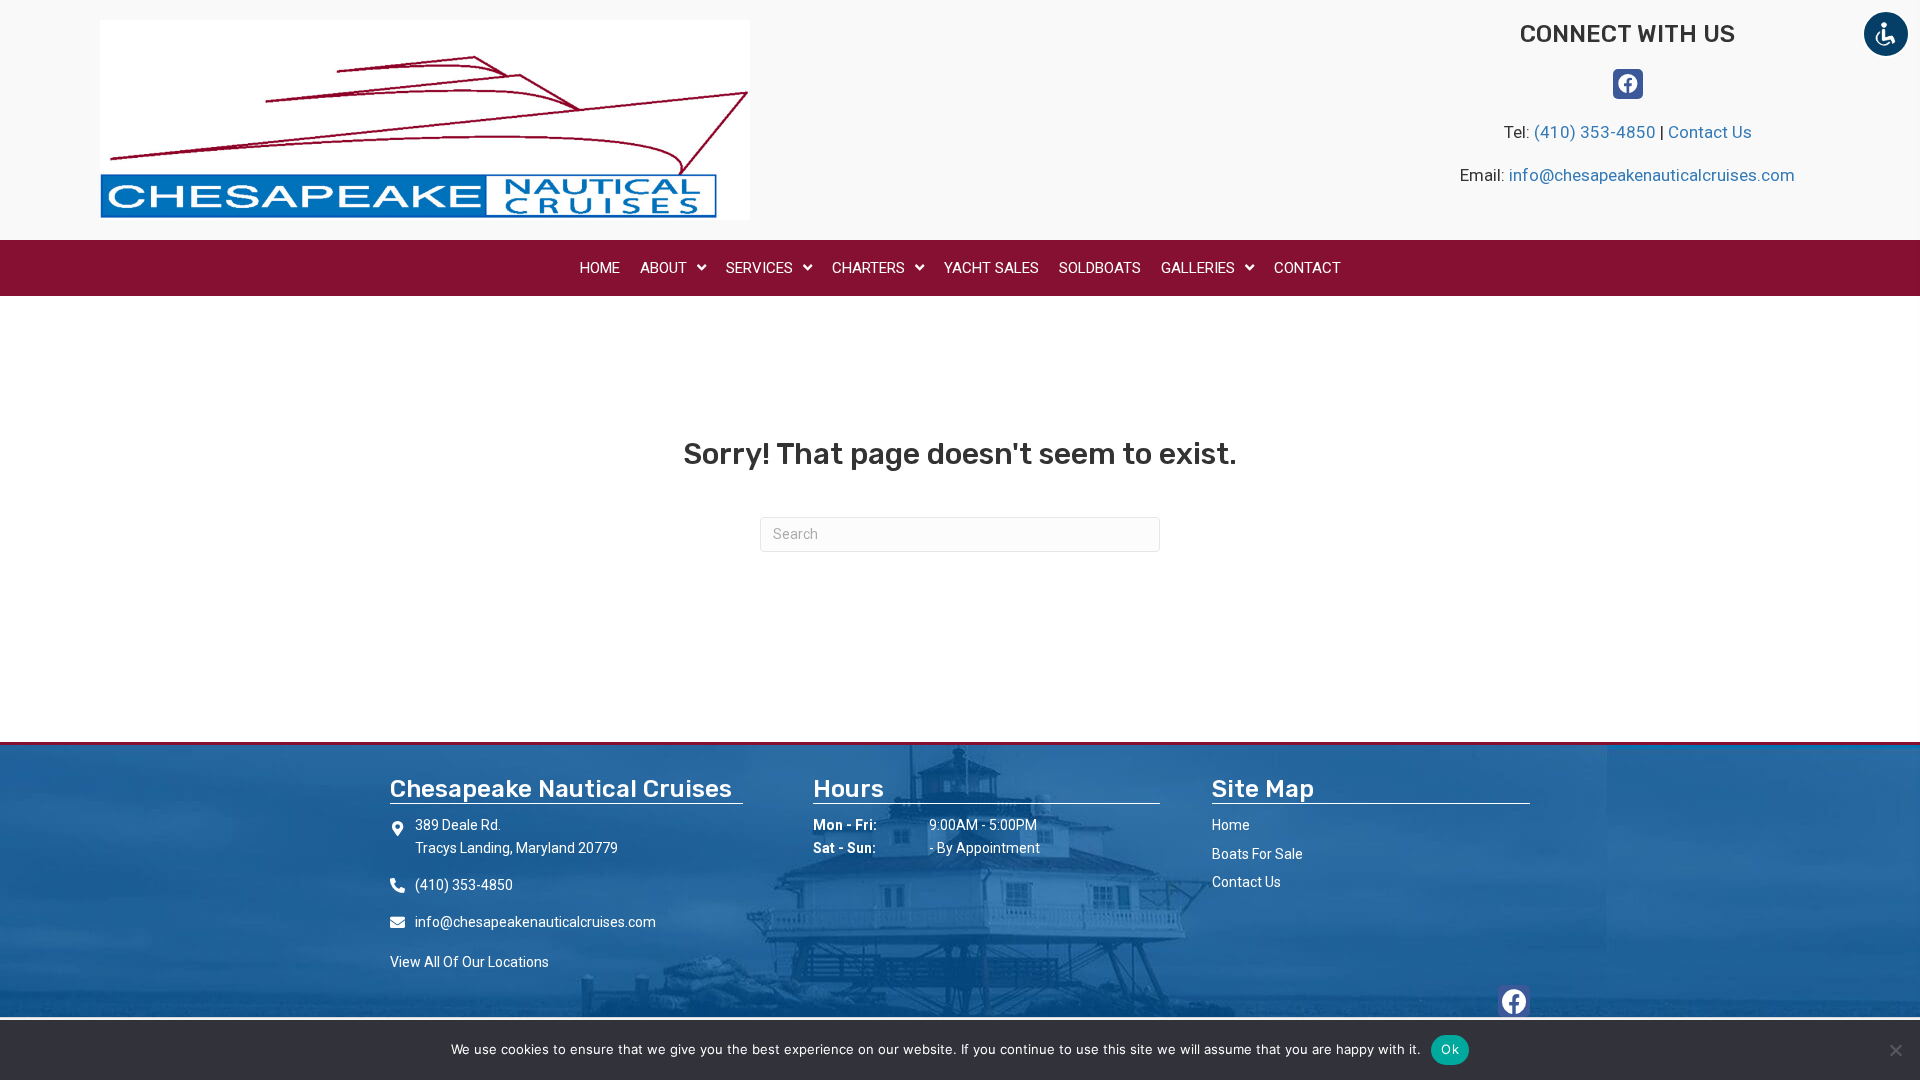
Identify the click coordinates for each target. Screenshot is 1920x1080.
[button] (1628, 84)
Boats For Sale (1257, 854)
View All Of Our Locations (469, 962)
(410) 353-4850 (1597, 132)
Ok (1450, 1049)
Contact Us (1710, 132)
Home (1231, 825)
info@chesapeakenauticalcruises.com (1652, 175)
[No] (1895, 1050)
